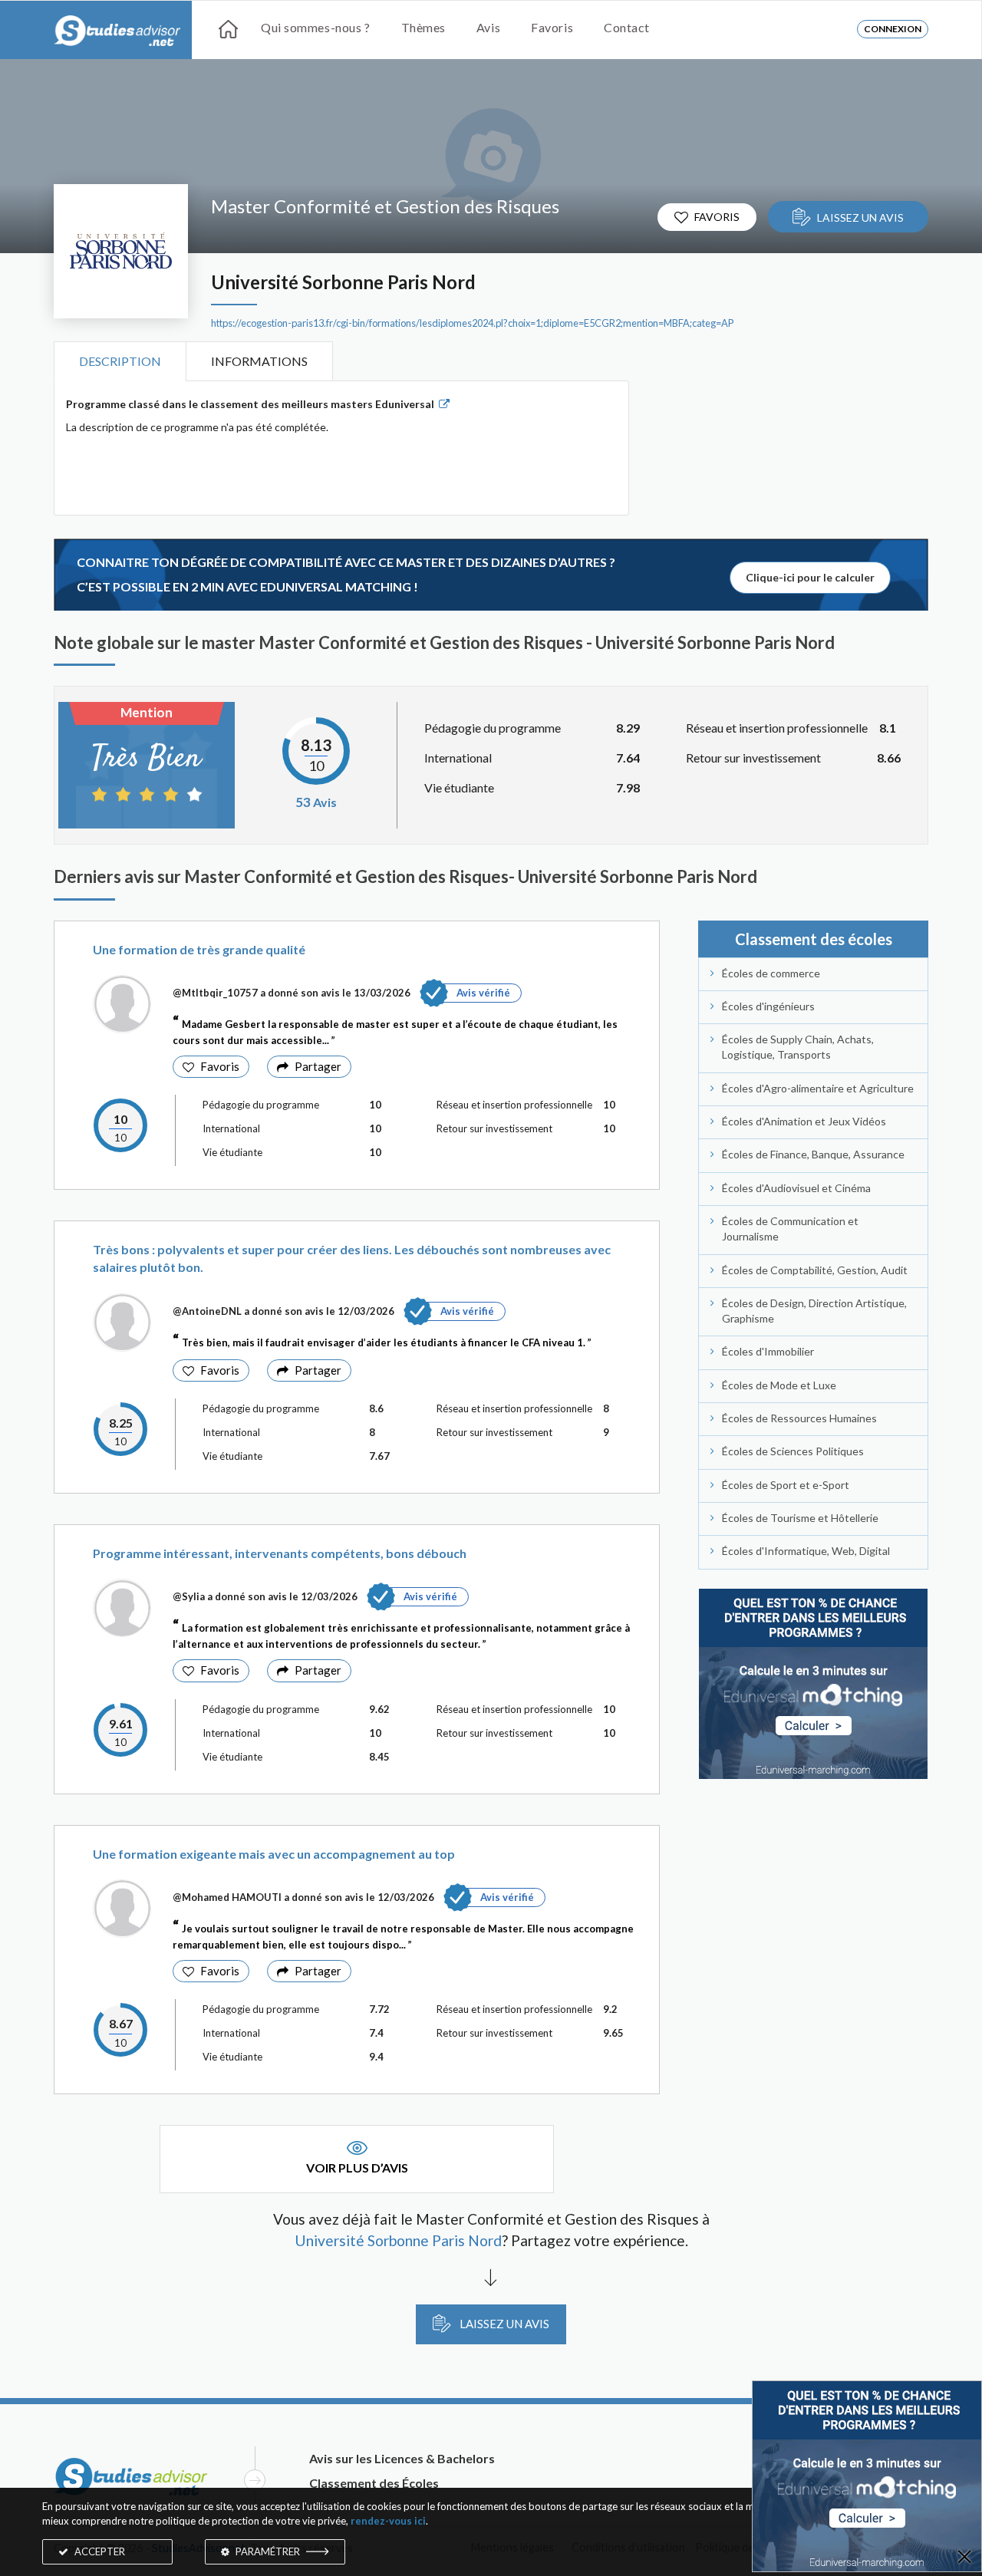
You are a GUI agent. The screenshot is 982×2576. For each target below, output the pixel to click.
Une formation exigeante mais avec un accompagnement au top (274, 1854)
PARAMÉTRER (268, 2551)
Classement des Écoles (374, 2483)
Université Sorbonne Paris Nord (343, 282)
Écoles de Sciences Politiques (793, 1451)
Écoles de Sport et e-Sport (786, 1485)
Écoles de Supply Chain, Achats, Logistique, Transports (798, 1047)
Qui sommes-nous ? (316, 27)
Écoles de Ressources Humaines (799, 1418)
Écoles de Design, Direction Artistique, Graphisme (814, 1311)
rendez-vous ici (388, 2521)
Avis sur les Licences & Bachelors (402, 2458)
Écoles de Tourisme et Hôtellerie (800, 1518)
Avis (488, 27)
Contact (627, 27)
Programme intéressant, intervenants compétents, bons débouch (280, 1553)
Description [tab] (120, 361)
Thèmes (423, 27)
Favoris (552, 27)
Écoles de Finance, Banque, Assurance (813, 1154)
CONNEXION (893, 29)
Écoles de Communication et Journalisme (790, 1229)
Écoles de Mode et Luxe (779, 1385)
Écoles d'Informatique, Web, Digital (806, 1551)
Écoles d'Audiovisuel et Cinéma (796, 1188)
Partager (318, 1066)
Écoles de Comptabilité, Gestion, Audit (815, 1270)
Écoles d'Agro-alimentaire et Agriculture (818, 1088)
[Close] (964, 2558)
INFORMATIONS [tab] (259, 361)
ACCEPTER (99, 2551)
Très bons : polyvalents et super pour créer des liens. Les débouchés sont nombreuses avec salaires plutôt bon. (352, 1258)
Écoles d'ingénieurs (768, 1006)
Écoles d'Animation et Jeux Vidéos (804, 1121)
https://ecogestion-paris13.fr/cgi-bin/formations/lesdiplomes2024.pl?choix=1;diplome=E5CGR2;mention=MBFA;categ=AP (472, 323)
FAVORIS (717, 217)
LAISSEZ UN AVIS (860, 217)
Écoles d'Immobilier (768, 1351)
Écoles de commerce (771, 973)
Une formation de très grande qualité (199, 949)
